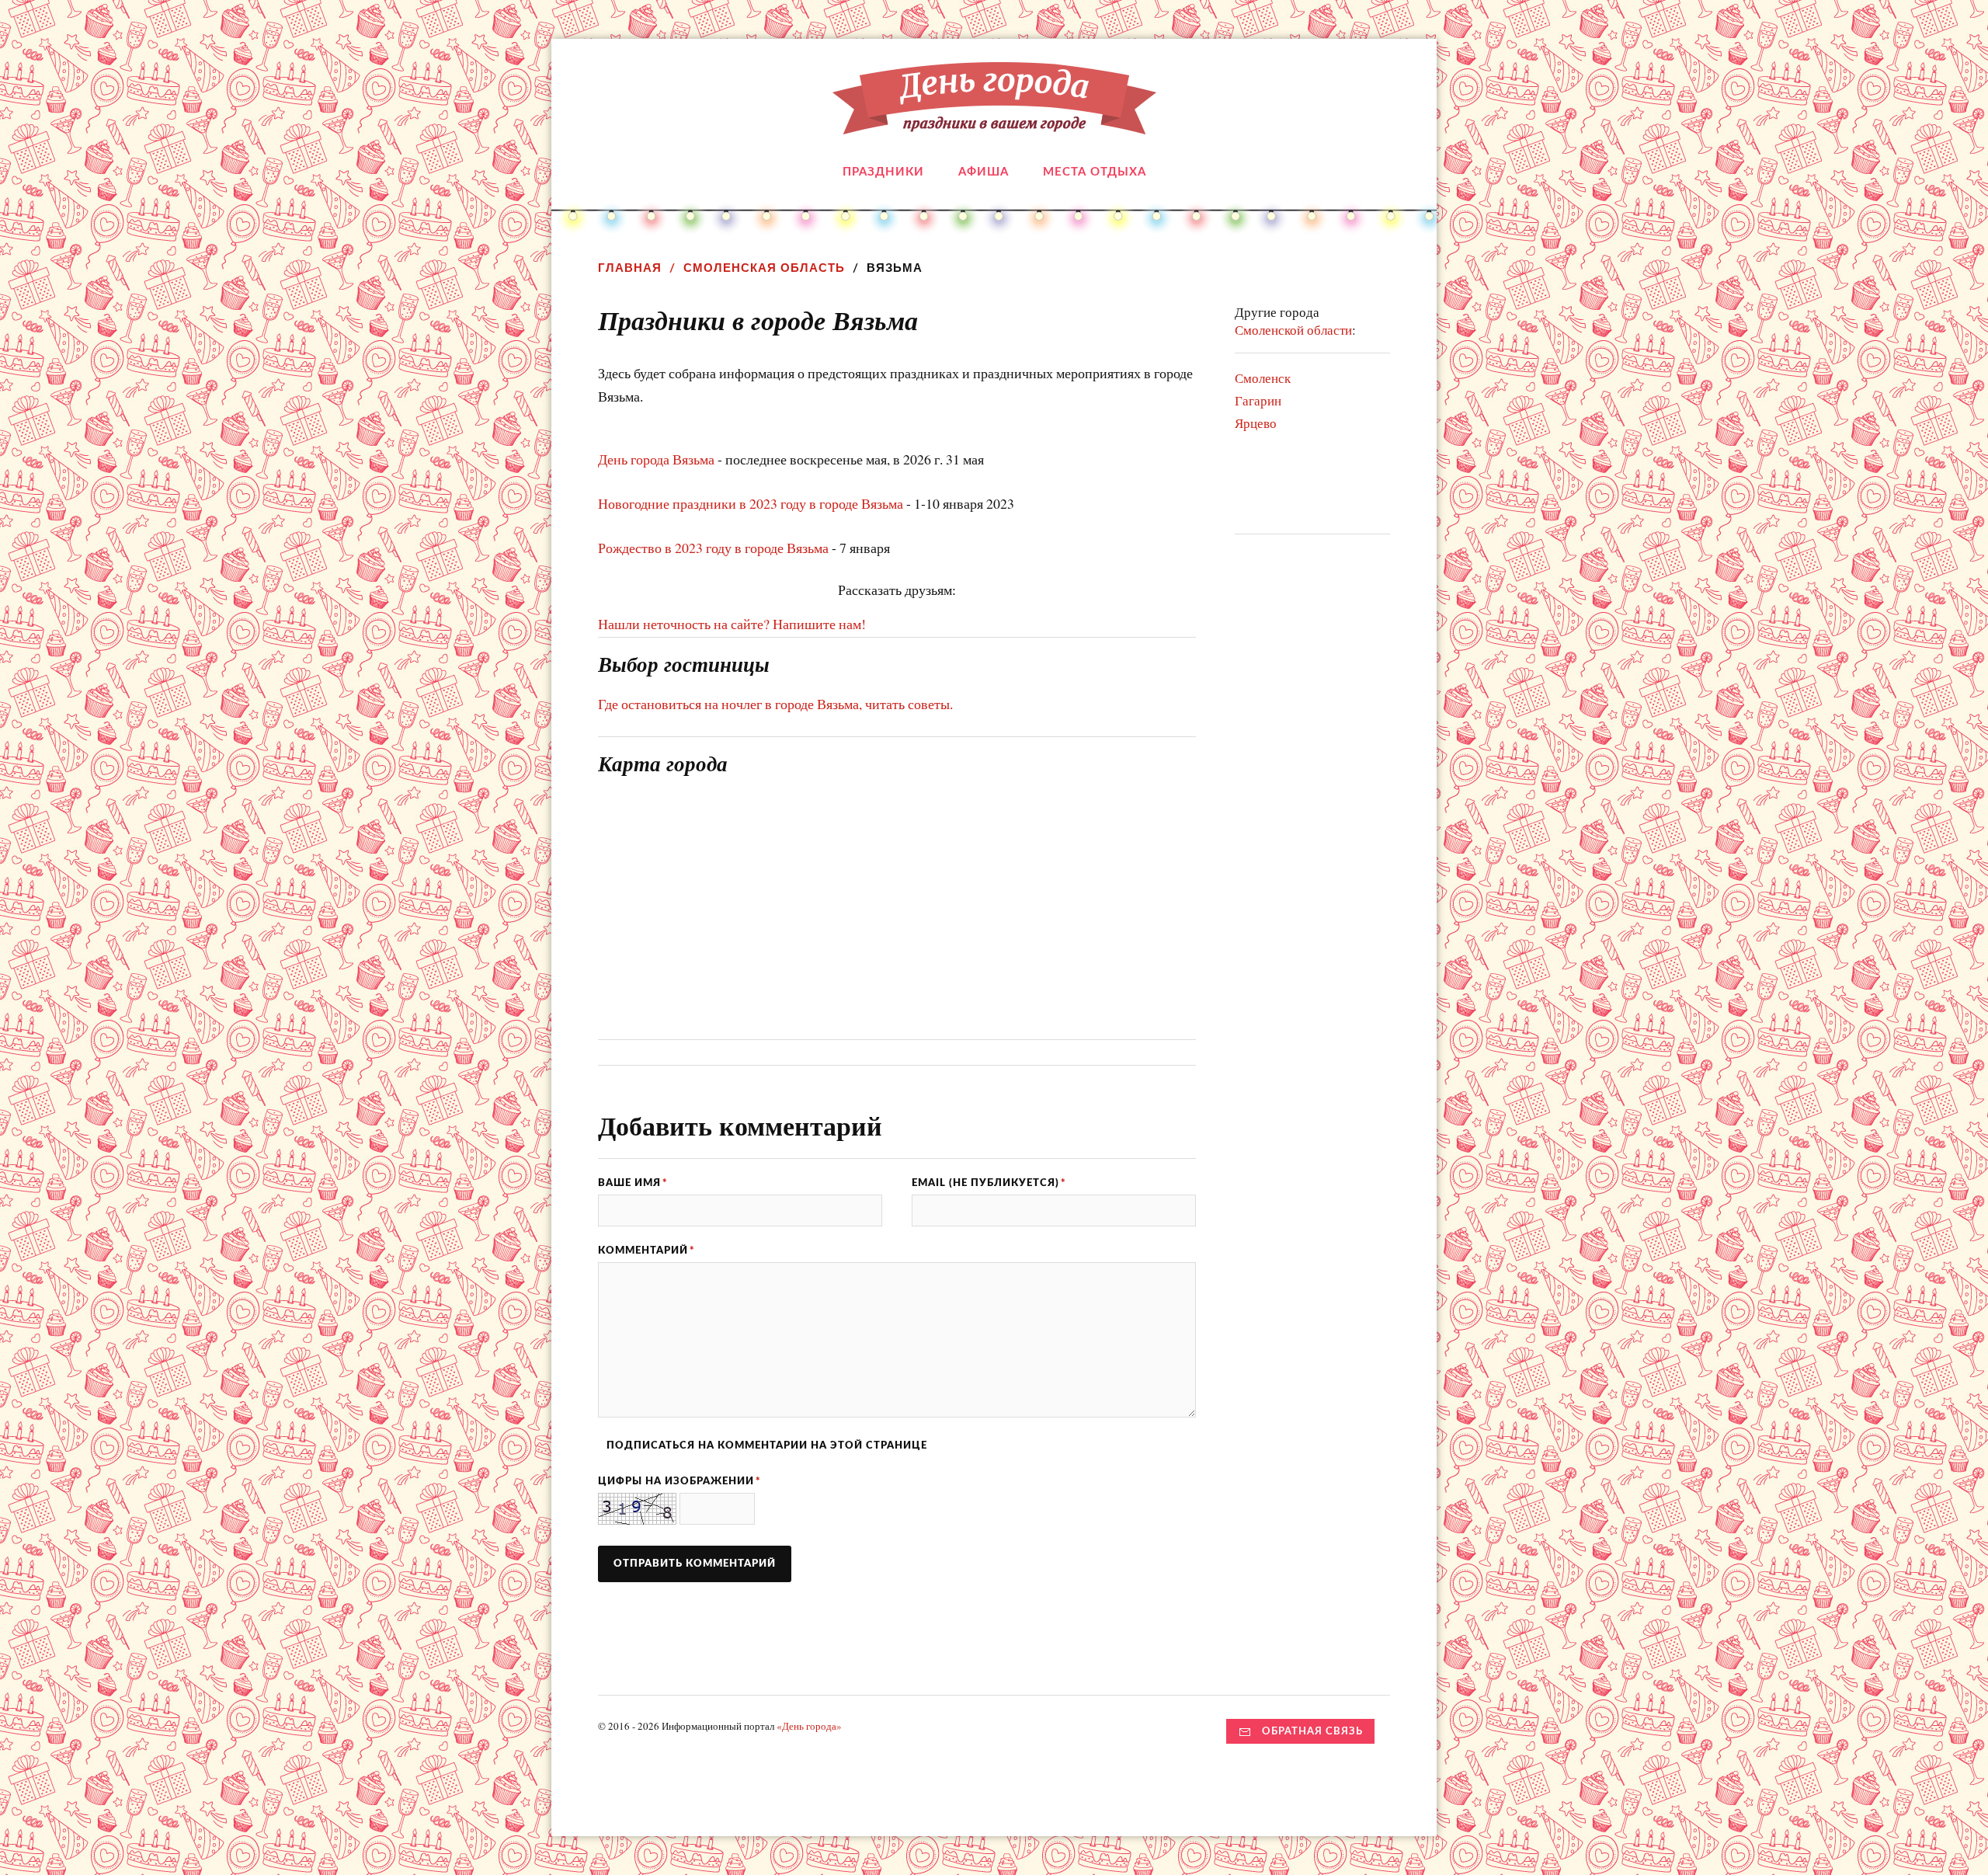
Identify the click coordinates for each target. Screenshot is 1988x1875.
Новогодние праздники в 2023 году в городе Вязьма (751, 503)
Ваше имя (633, 1183)
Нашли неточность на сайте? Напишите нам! (732, 624)
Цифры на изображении (679, 1481)
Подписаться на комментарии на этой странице (767, 1445)
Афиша (984, 172)
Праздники (883, 172)
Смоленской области (1293, 330)
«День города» (809, 1726)
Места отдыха (1095, 172)
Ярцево (1256, 423)
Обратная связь (1312, 1731)
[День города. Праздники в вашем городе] (994, 123)
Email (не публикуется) (989, 1183)
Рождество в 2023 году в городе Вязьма (713, 548)
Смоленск (1263, 378)
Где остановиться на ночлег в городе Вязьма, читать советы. (775, 704)
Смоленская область (764, 268)
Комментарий (646, 1251)
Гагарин (1258, 400)
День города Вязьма (656, 459)
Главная (630, 268)
